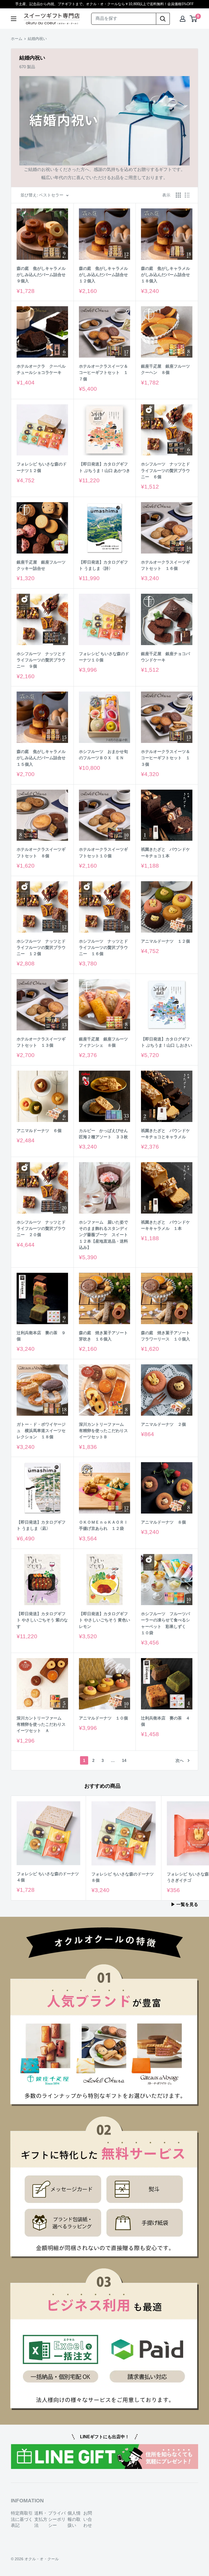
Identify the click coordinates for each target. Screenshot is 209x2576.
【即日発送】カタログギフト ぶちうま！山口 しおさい (167, 1042)
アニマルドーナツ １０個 (103, 1718)
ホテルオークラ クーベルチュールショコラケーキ (41, 369)
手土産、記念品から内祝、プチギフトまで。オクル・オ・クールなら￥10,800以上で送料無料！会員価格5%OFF (104, 4)
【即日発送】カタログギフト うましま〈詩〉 (103, 565)
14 (124, 1760)
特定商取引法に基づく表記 (22, 2519)
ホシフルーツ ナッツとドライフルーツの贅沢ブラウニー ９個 (41, 660)
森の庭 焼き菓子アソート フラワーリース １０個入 (167, 1336)
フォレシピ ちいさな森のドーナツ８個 (123, 1877)
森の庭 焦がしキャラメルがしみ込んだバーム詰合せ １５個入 (42, 758)
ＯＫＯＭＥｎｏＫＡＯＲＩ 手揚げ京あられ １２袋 (105, 1525)
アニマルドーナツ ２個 (163, 1424)
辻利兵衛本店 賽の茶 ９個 (41, 1336)
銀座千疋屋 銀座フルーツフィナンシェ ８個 (103, 1042)
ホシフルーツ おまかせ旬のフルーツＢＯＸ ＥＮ (103, 755)
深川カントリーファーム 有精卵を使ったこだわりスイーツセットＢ (103, 1431)
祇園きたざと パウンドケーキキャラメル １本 (165, 1225)
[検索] (163, 19)
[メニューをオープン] (14, 19)
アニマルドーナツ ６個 (39, 1131)
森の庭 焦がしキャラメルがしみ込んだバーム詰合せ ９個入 (42, 275)
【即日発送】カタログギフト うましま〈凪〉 (41, 1525)
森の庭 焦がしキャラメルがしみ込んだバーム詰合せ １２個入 (105, 275)
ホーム (17, 39)
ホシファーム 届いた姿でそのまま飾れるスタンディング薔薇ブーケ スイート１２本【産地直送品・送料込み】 (103, 1235)
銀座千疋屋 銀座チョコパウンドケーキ (165, 657)
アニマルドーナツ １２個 (165, 941)
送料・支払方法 (41, 2519)
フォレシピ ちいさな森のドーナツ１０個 (104, 657)
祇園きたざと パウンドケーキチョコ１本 (165, 852)
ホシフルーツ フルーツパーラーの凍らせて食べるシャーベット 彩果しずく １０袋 (165, 1623)
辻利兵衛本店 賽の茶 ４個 (165, 1721)
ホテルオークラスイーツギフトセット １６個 (165, 565)
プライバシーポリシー (57, 2519)
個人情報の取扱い (74, 2519)
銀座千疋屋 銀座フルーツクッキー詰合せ (41, 565)
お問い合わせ (88, 2519)
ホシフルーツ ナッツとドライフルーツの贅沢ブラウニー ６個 (165, 470)
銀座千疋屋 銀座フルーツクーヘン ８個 (165, 369)
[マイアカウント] (183, 19)
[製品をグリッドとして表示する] (178, 195)
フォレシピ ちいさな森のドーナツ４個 (48, 1877)
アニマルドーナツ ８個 (163, 1522)
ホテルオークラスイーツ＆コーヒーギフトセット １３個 (165, 758)
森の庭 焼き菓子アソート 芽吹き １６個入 (105, 1336)
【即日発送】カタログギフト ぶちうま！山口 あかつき (104, 467)
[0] (194, 19)
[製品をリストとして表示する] (187, 195)
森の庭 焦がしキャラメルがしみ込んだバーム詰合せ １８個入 (167, 275)
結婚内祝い (37, 39)
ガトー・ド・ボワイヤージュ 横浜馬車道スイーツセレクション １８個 (41, 1431)
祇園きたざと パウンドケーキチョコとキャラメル (165, 1134)
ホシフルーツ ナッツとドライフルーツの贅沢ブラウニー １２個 (41, 948)
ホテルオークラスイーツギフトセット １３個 (41, 1042)
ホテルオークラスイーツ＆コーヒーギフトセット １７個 (103, 373)
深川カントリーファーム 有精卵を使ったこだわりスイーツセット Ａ (41, 1724)
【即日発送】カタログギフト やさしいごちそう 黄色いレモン (104, 1620)
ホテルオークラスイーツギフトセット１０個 (103, 852)
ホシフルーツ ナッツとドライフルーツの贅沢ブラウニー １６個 (103, 948)
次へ (180, 1760)
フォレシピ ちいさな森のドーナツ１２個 (42, 467)
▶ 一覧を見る (185, 1904)
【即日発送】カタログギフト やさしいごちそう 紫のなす (42, 1620)
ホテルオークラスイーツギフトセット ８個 (41, 852)
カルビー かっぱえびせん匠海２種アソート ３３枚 (103, 1134)
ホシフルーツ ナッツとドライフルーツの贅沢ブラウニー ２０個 (41, 1228)
